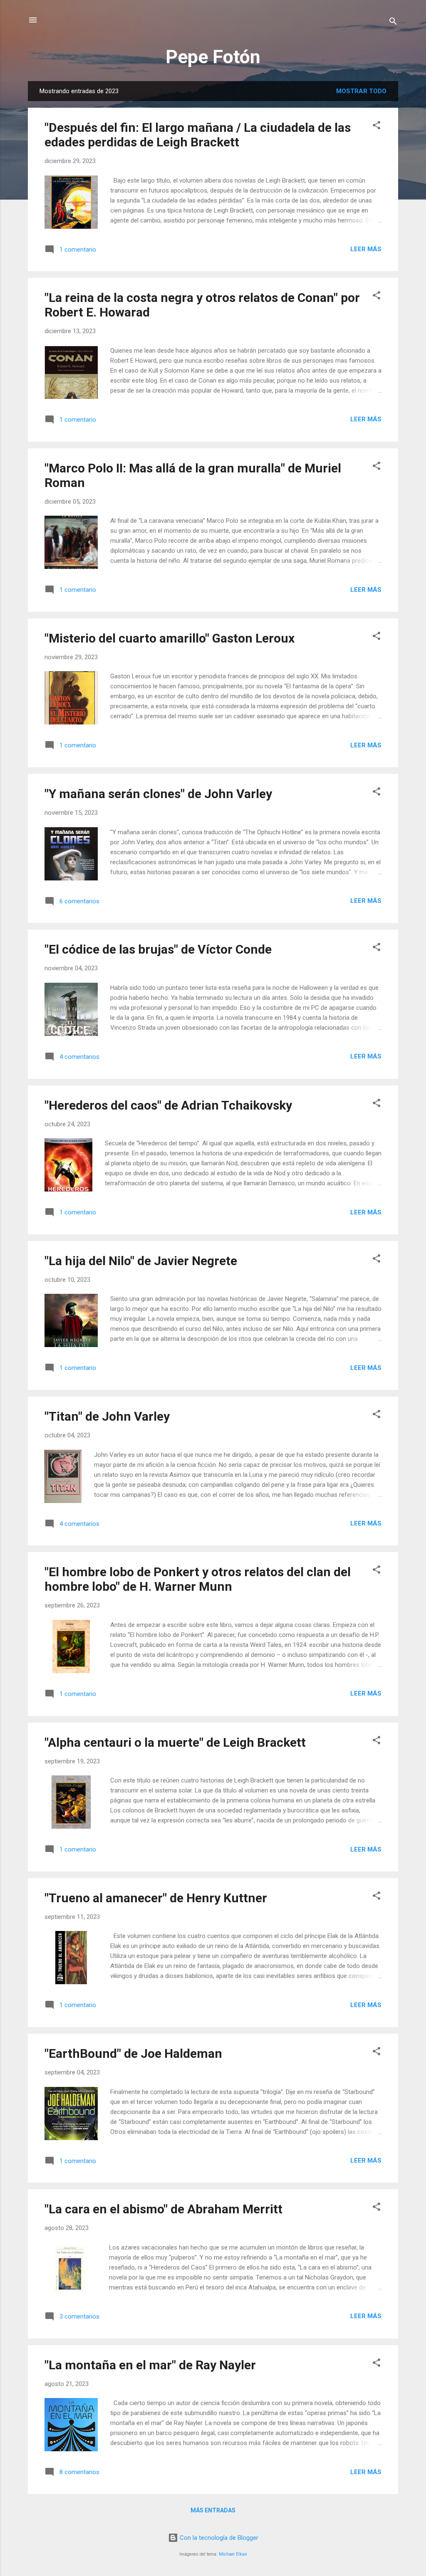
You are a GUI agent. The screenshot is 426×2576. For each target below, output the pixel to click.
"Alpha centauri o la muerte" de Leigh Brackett (175, 1742)
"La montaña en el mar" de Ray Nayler (150, 2365)
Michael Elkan (233, 2554)
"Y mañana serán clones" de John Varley (158, 794)
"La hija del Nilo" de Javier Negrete (141, 1261)
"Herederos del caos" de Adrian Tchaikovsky (168, 1105)
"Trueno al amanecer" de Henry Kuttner (156, 1898)
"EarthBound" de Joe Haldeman (133, 2053)
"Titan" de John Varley (107, 1416)
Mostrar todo (361, 91)
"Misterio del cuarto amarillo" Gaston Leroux (170, 638)
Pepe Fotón (213, 57)
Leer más (366, 249)
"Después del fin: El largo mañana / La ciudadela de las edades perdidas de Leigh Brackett (198, 135)
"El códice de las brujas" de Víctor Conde (158, 949)
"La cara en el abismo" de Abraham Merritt (163, 2209)
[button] (376, 127)
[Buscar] (393, 23)
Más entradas (213, 2510)
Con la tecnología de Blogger (218, 2538)
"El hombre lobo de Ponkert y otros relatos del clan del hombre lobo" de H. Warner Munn (198, 1579)
